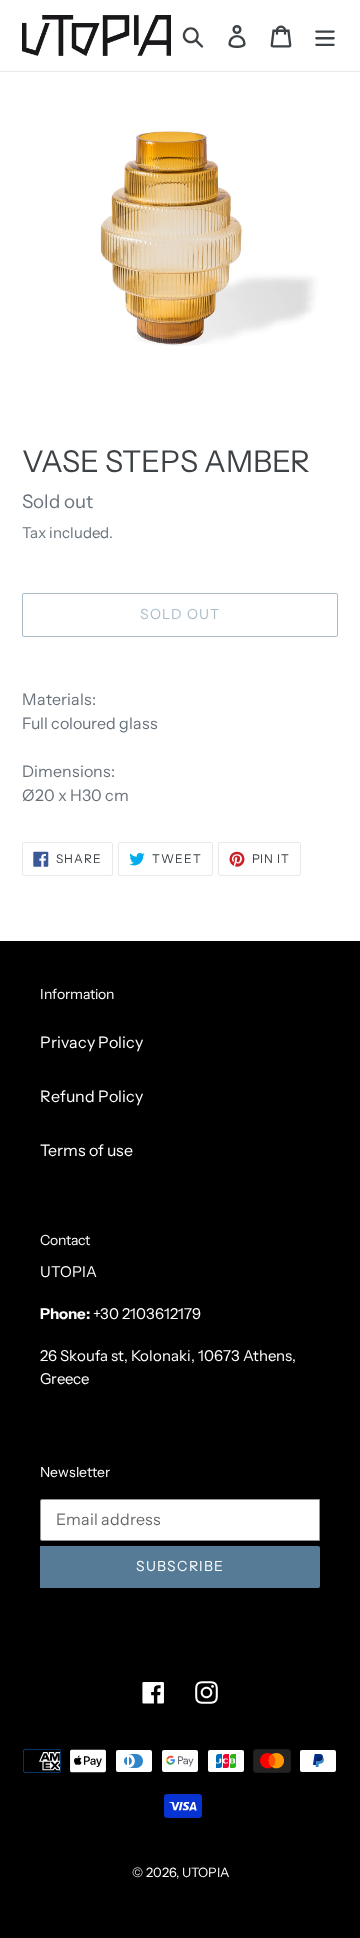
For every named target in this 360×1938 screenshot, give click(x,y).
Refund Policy (91, 1096)
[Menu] (325, 35)
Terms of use (86, 1150)
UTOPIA (205, 1872)
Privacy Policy (91, 1042)
